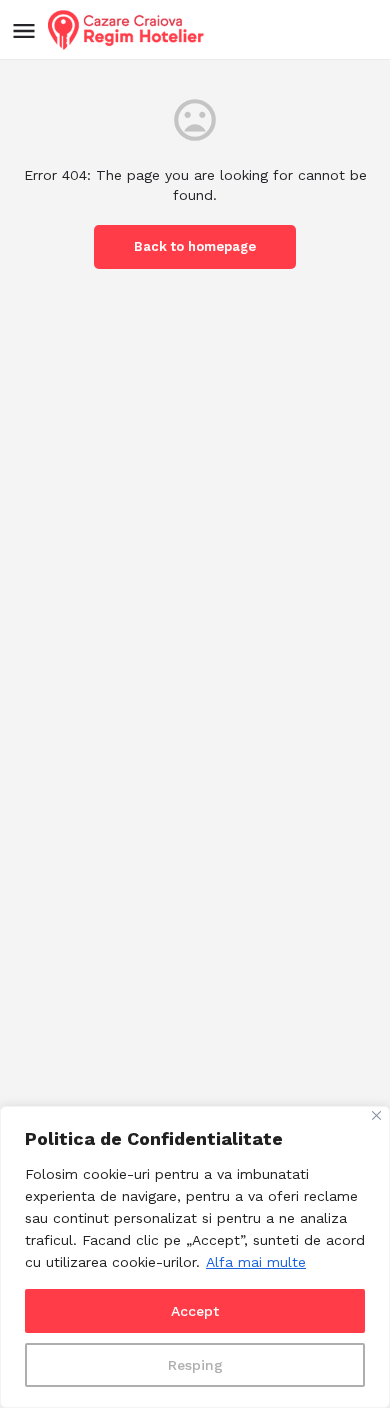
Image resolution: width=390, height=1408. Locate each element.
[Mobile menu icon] (24, 30)
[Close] (376, 1115)
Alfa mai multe (256, 1262)
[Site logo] (128, 30)
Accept (195, 1311)
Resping (195, 1365)
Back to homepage (195, 246)
